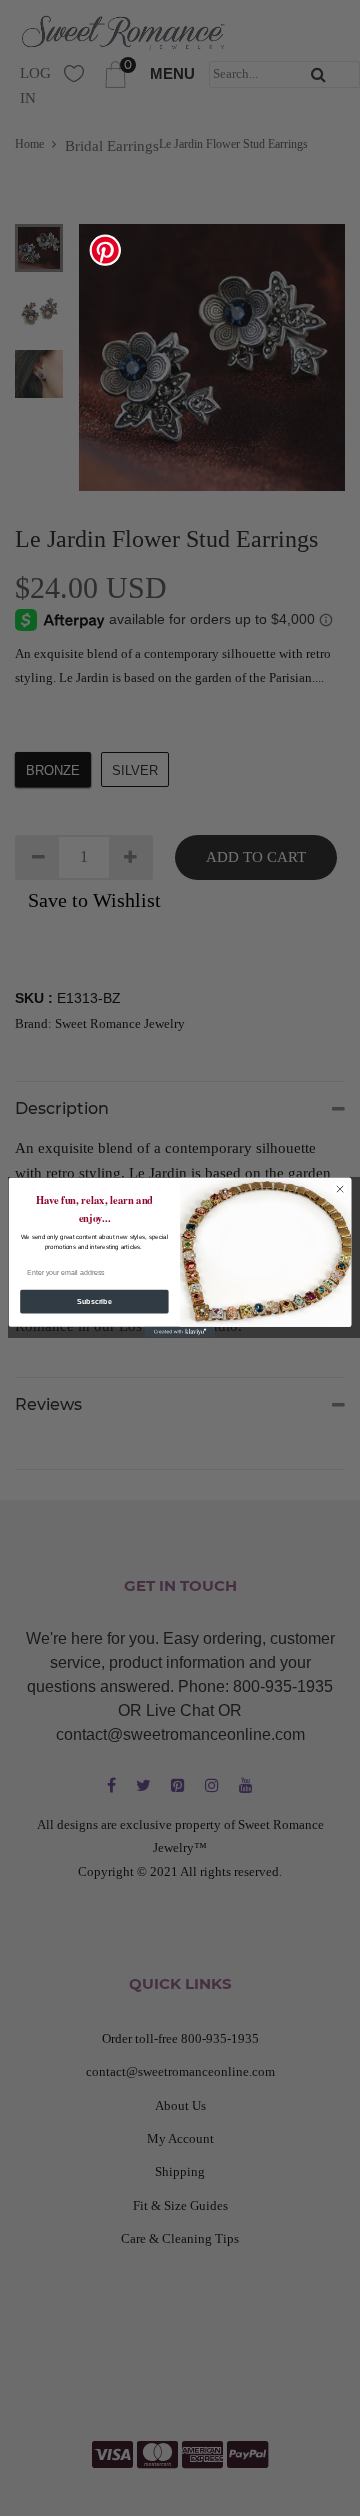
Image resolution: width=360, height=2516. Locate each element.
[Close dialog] (339, 1189)
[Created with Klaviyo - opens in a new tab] (180, 1332)
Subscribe (94, 1301)
